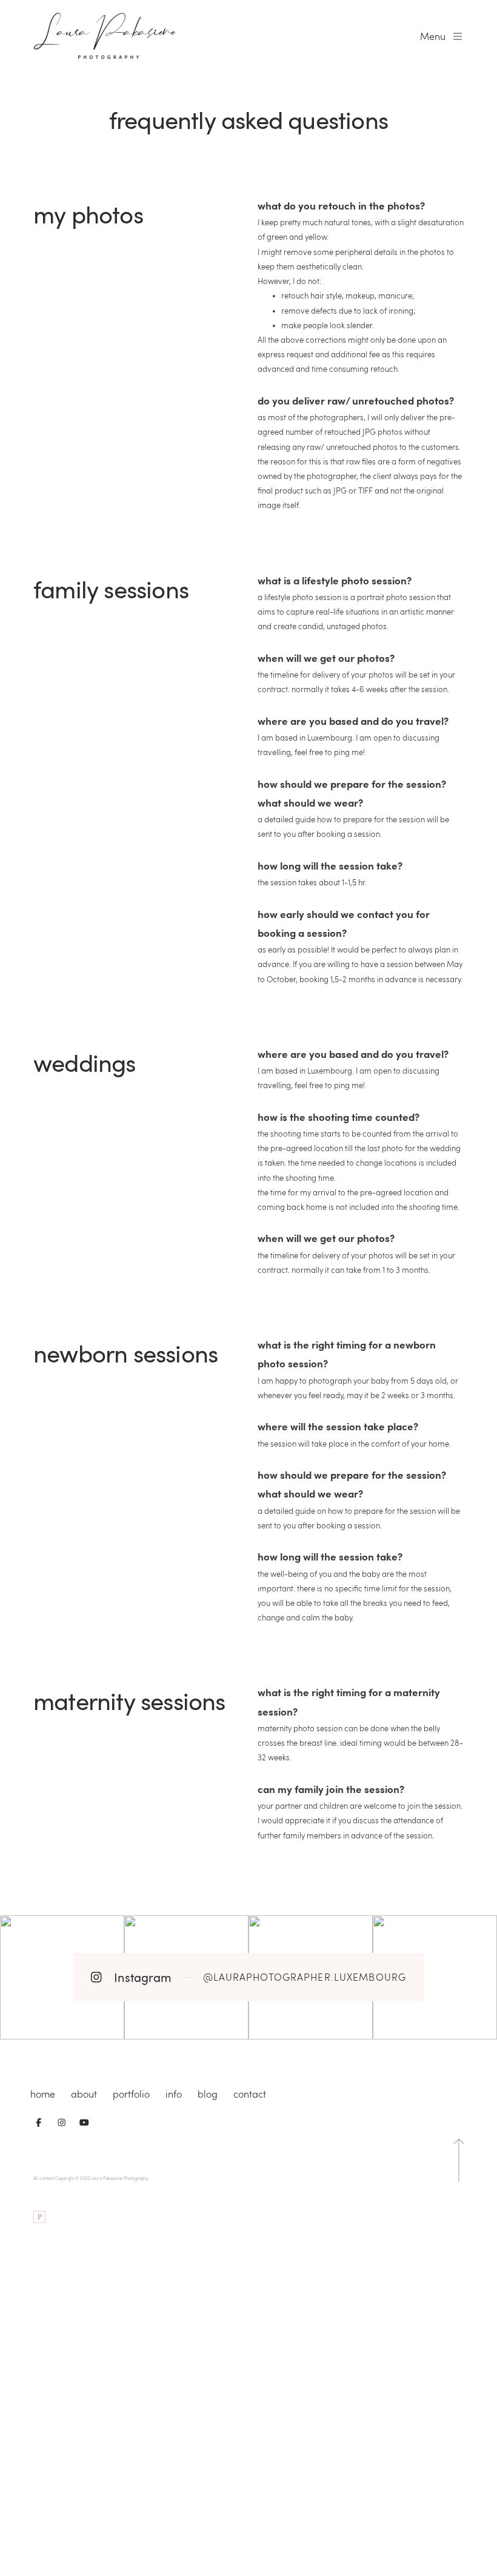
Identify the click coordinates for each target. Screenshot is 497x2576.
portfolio (131, 2094)
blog (208, 2094)
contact (250, 2094)
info (174, 2094)
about (84, 2094)
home (43, 2094)
